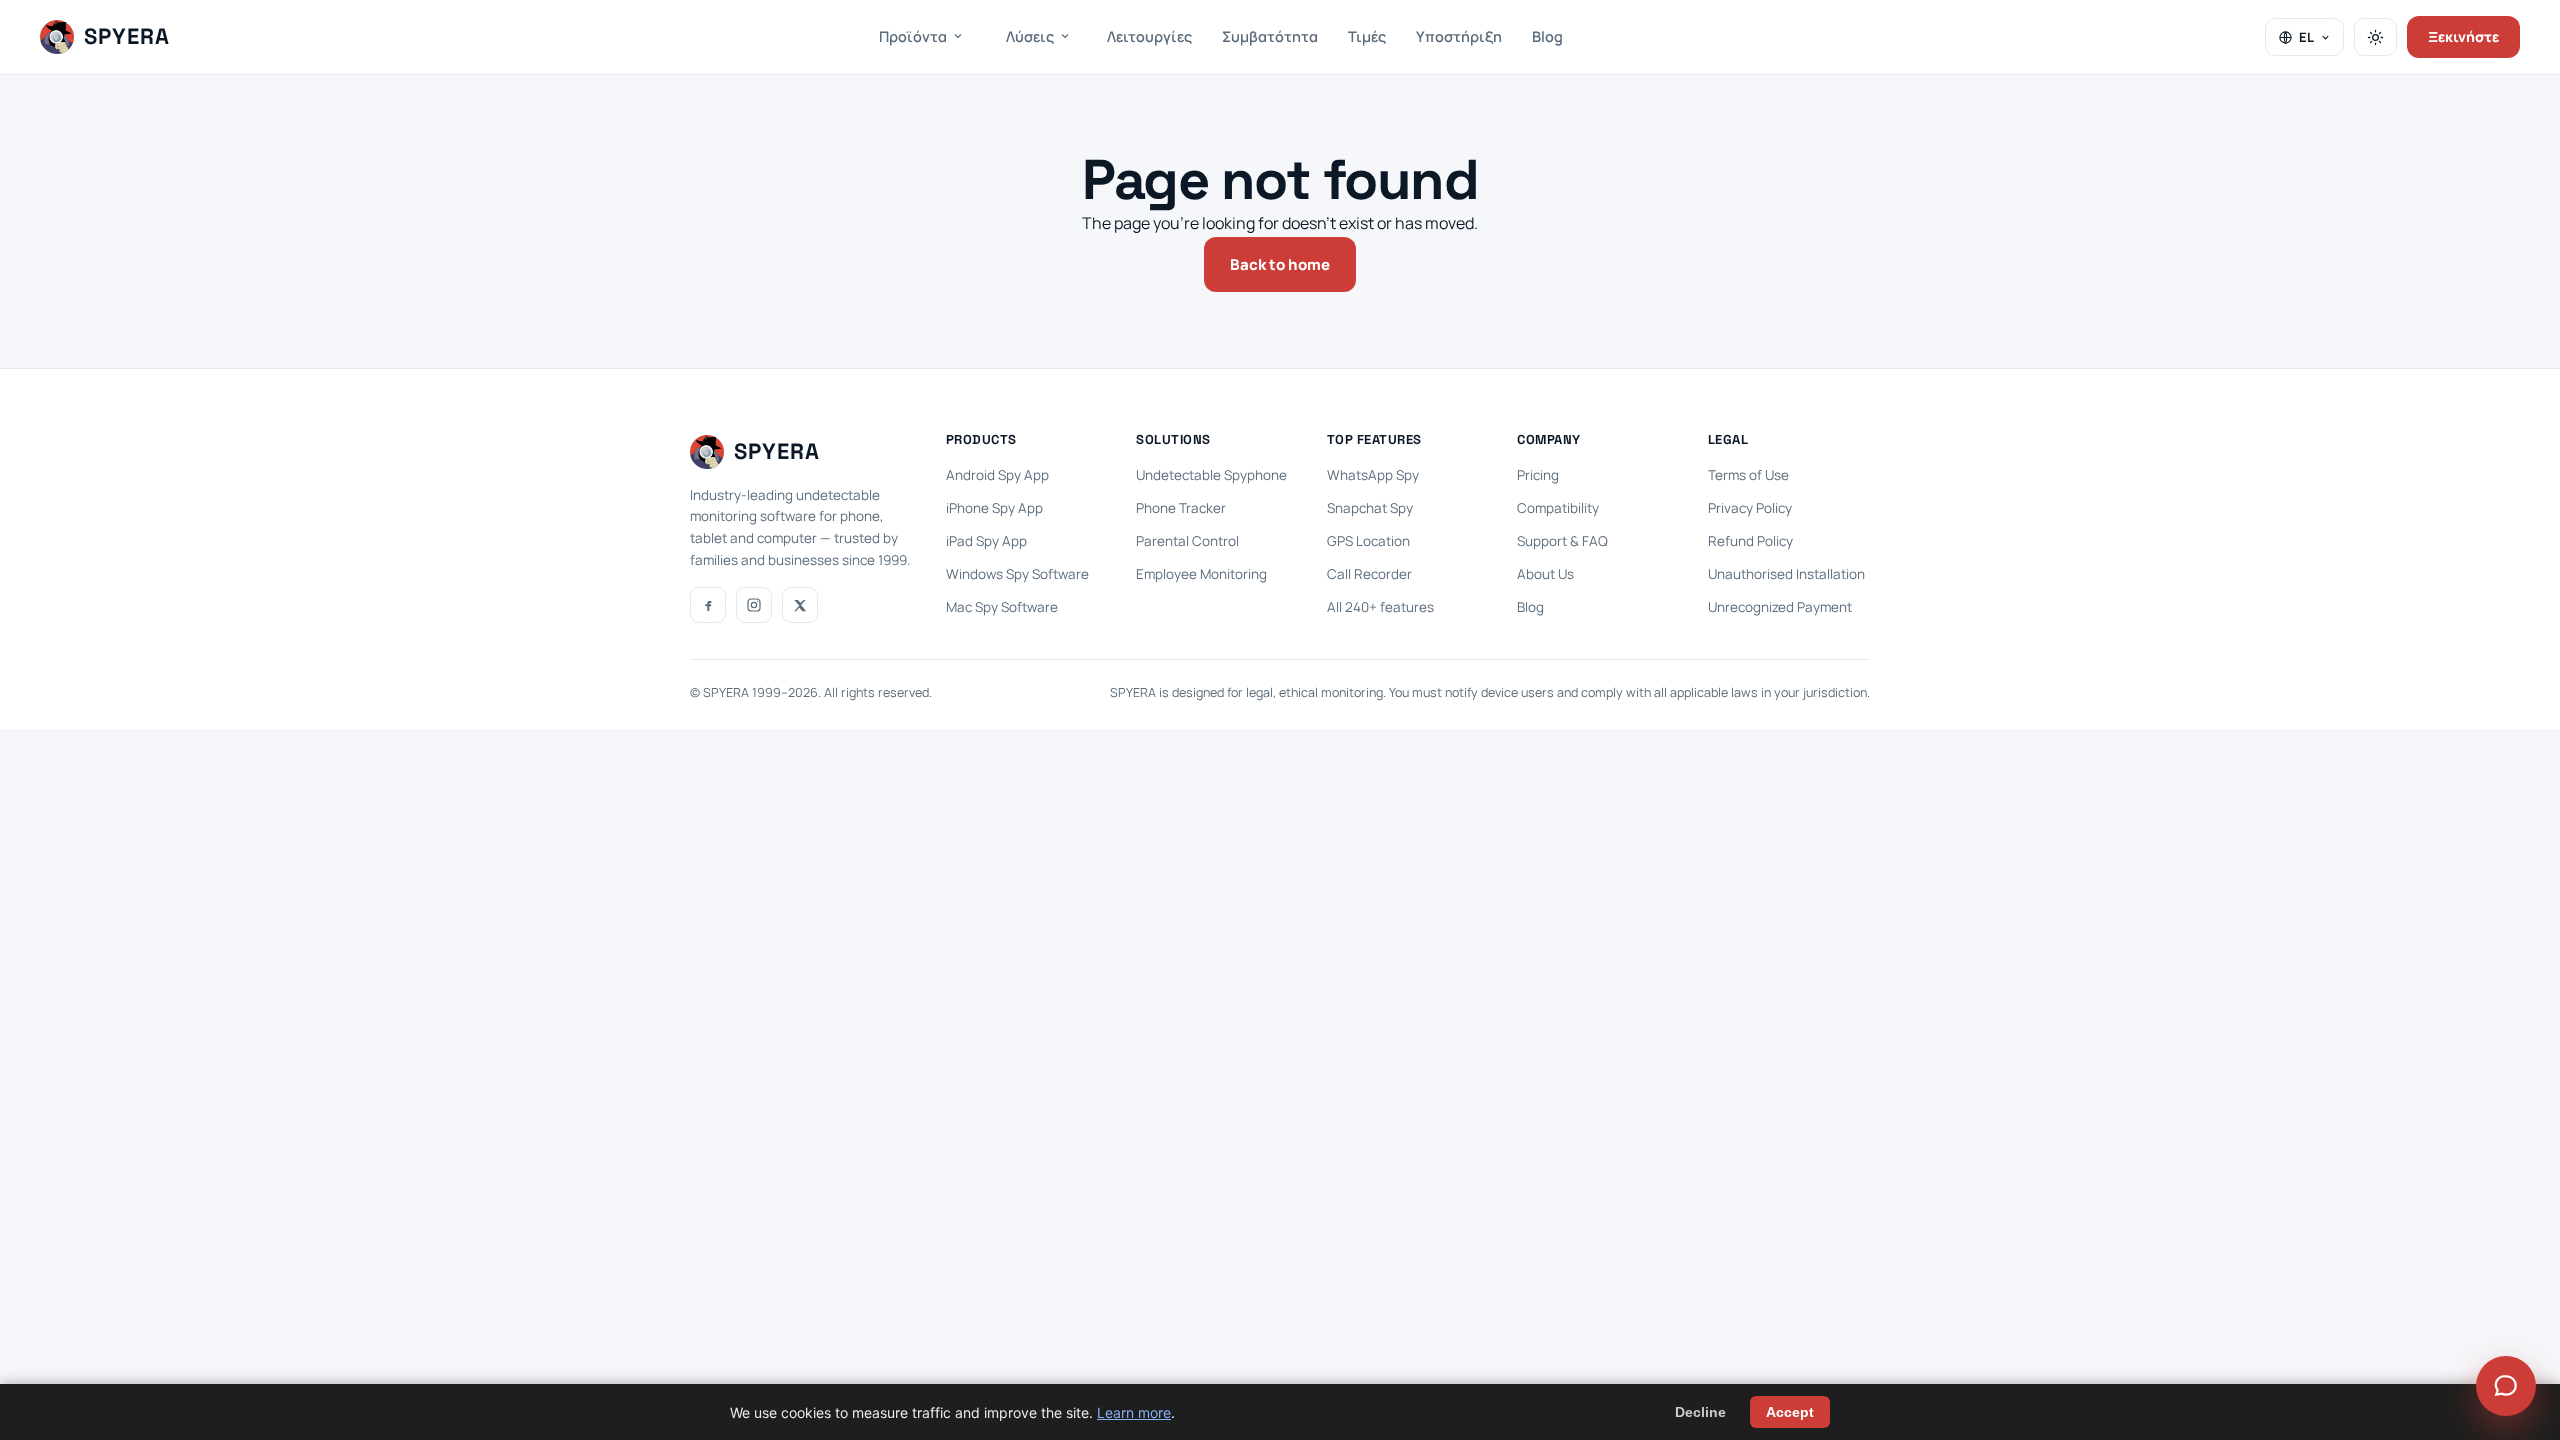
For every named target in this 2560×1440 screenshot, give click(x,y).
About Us (1545, 574)
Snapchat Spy (1370, 508)
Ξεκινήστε (2463, 36)
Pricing (1538, 475)
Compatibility (1558, 508)
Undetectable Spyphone (1211, 475)
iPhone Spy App (994, 508)
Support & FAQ (1562, 541)
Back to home (1280, 264)
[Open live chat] (2506, 1386)
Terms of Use (1748, 475)
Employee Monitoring (1201, 574)
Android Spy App (997, 475)
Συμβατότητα (1270, 36)
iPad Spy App (986, 541)
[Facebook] (708, 605)
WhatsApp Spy (1373, 475)
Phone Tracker (1181, 508)
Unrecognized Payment (1780, 607)
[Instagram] (754, 605)
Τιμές (1367, 36)
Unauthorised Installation (1786, 574)
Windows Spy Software (1017, 574)
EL (2306, 37)
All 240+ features (1380, 607)
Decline (1700, 1412)
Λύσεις (1030, 36)
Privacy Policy (1750, 508)
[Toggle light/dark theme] (2375, 37)
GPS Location (1368, 541)
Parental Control (1187, 541)
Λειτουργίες (1149, 36)
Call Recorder (1369, 574)
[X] (800, 605)
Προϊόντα (913, 36)
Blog (1547, 36)
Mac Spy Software (1002, 607)
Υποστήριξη (1459, 36)
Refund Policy (1750, 541)
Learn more (1134, 1412)
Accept (1790, 1412)
